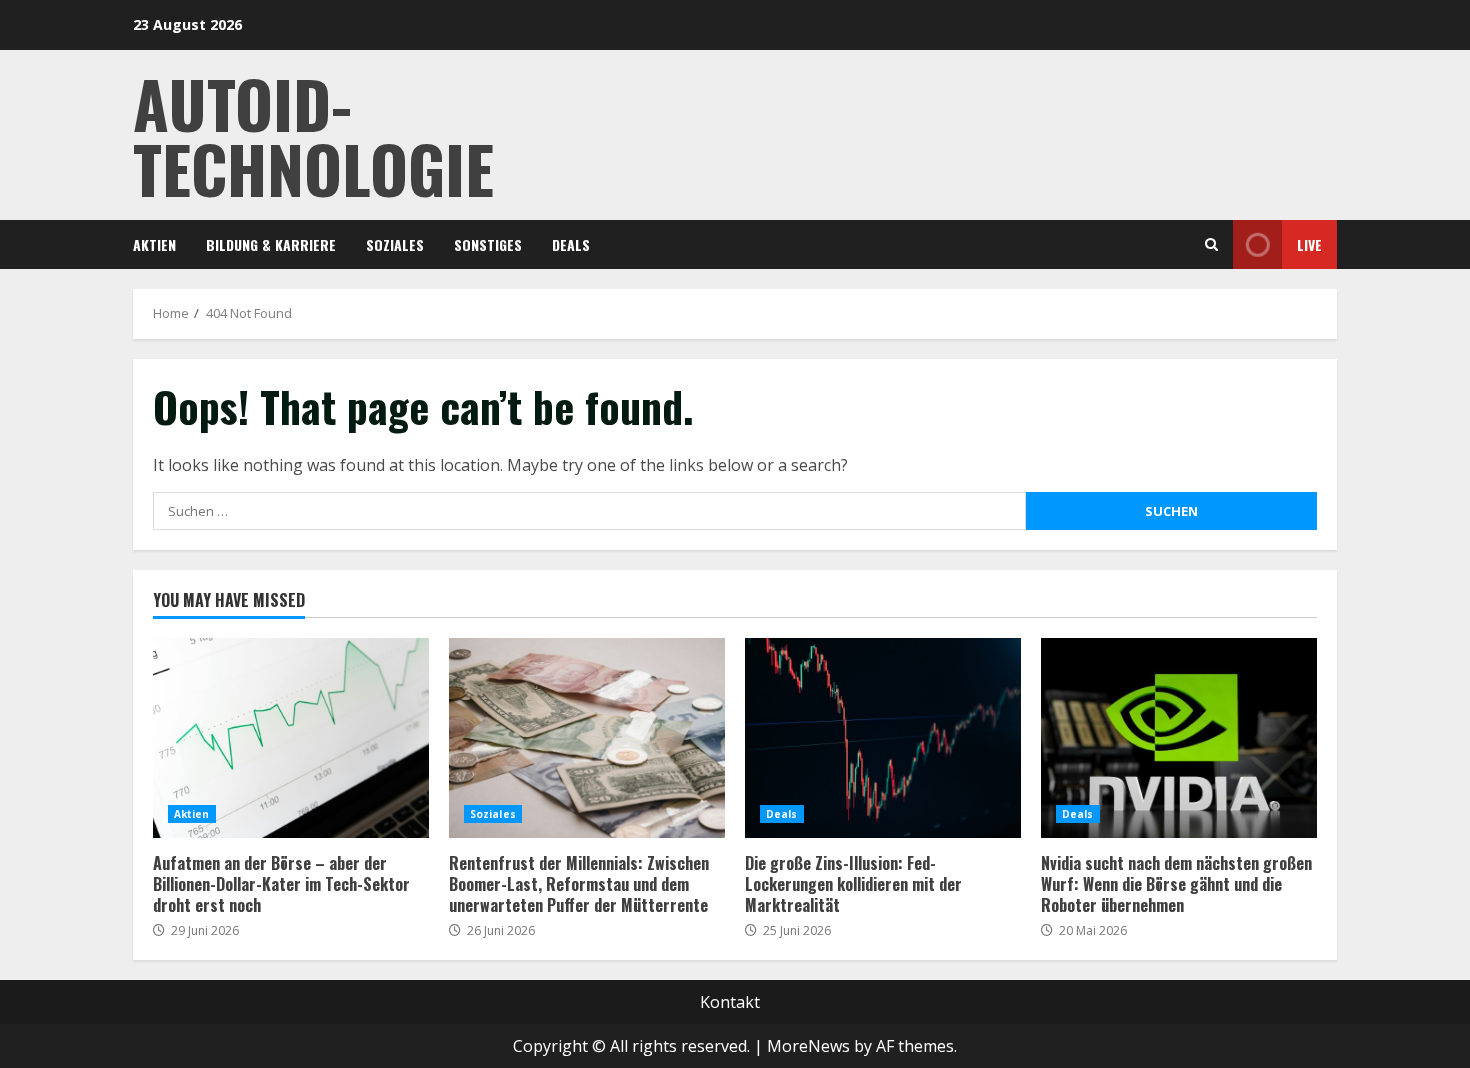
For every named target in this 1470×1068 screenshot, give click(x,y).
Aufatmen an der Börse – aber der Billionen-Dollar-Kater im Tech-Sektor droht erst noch (291, 738)
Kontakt (730, 1002)
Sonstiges (488, 244)
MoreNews (808, 1046)
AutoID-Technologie (313, 135)
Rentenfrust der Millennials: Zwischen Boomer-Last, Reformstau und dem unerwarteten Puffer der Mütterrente (587, 738)
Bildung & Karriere (271, 244)
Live (1309, 244)
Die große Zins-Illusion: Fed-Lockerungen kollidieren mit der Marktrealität (883, 738)
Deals (571, 244)
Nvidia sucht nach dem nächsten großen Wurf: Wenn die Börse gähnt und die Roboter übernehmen (1179, 738)
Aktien (154, 244)
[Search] (1211, 244)
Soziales (395, 244)
